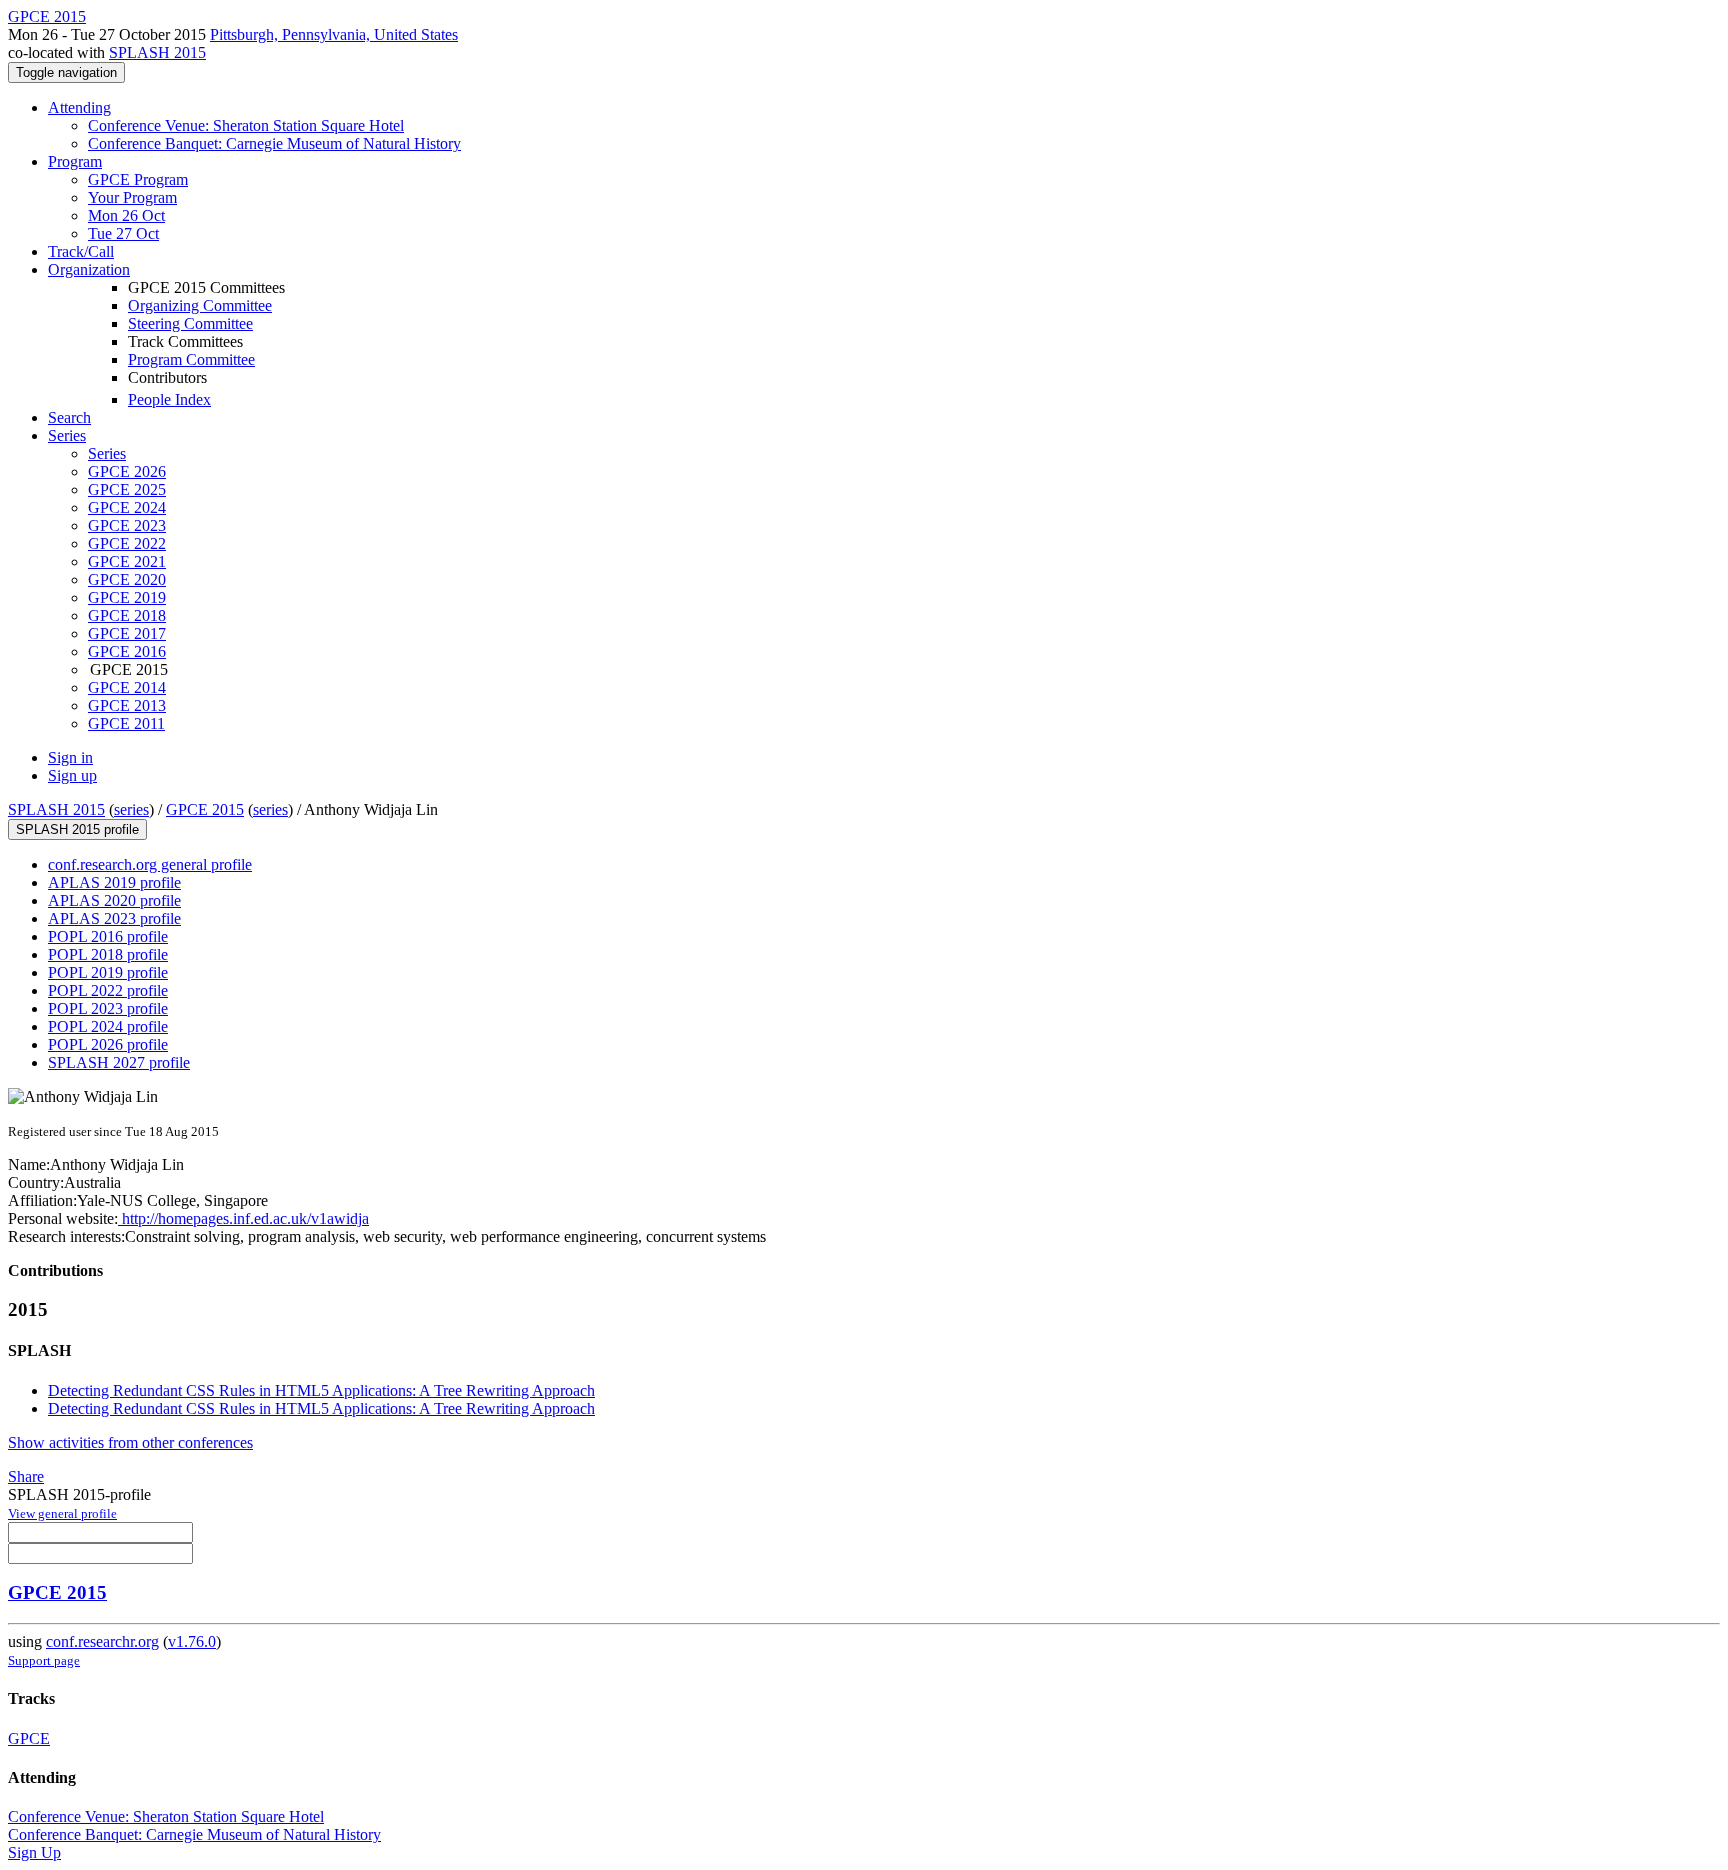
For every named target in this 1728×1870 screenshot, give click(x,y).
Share (26, 1476)
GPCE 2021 (127, 561)
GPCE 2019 (127, 597)
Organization (89, 269)
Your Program (132, 197)
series (131, 809)
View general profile (62, 1513)
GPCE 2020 (127, 579)
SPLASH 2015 (157, 52)
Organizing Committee (200, 305)
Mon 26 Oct (126, 215)
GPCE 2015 (205, 809)
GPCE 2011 (126, 723)
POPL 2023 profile (108, 1008)
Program (75, 161)
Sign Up (34, 1852)
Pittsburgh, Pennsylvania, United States (334, 34)
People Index (169, 399)
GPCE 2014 (127, 687)
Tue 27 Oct (123, 233)
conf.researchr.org (102, 1641)
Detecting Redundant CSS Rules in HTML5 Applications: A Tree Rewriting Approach (321, 1390)
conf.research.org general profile (150, 864)
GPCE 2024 (127, 507)
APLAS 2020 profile (114, 900)
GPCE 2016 (127, 651)
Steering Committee (190, 323)
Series (107, 453)
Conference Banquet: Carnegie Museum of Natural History (274, 143)
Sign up (72, 775)
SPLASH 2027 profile (119, 1062)
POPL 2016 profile (108, 936)
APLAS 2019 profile (114, 882)
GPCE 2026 (127, 471)
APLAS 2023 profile (114, 918)
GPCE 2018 (127, 615)
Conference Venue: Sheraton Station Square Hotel (246, 125)
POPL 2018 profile (108, 954)
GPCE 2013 (127, 705)
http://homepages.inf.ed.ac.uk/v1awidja (243, 1218)
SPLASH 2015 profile (77, 829)
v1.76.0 (192, 1641)
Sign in (70, 757)
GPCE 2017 (127, 633)
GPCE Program (138, 179)
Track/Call (81, 251)
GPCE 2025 (127, 489)
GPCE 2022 (127, 543)
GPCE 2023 (127, 525)
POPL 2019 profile (108, 972)
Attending (79, 107)
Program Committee (191, 359)
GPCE (29, 1738)
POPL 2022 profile (108, 990)
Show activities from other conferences (130, 1442)
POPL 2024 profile (108, 1026)
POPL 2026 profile (108, 1044)
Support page (44, 1660)
